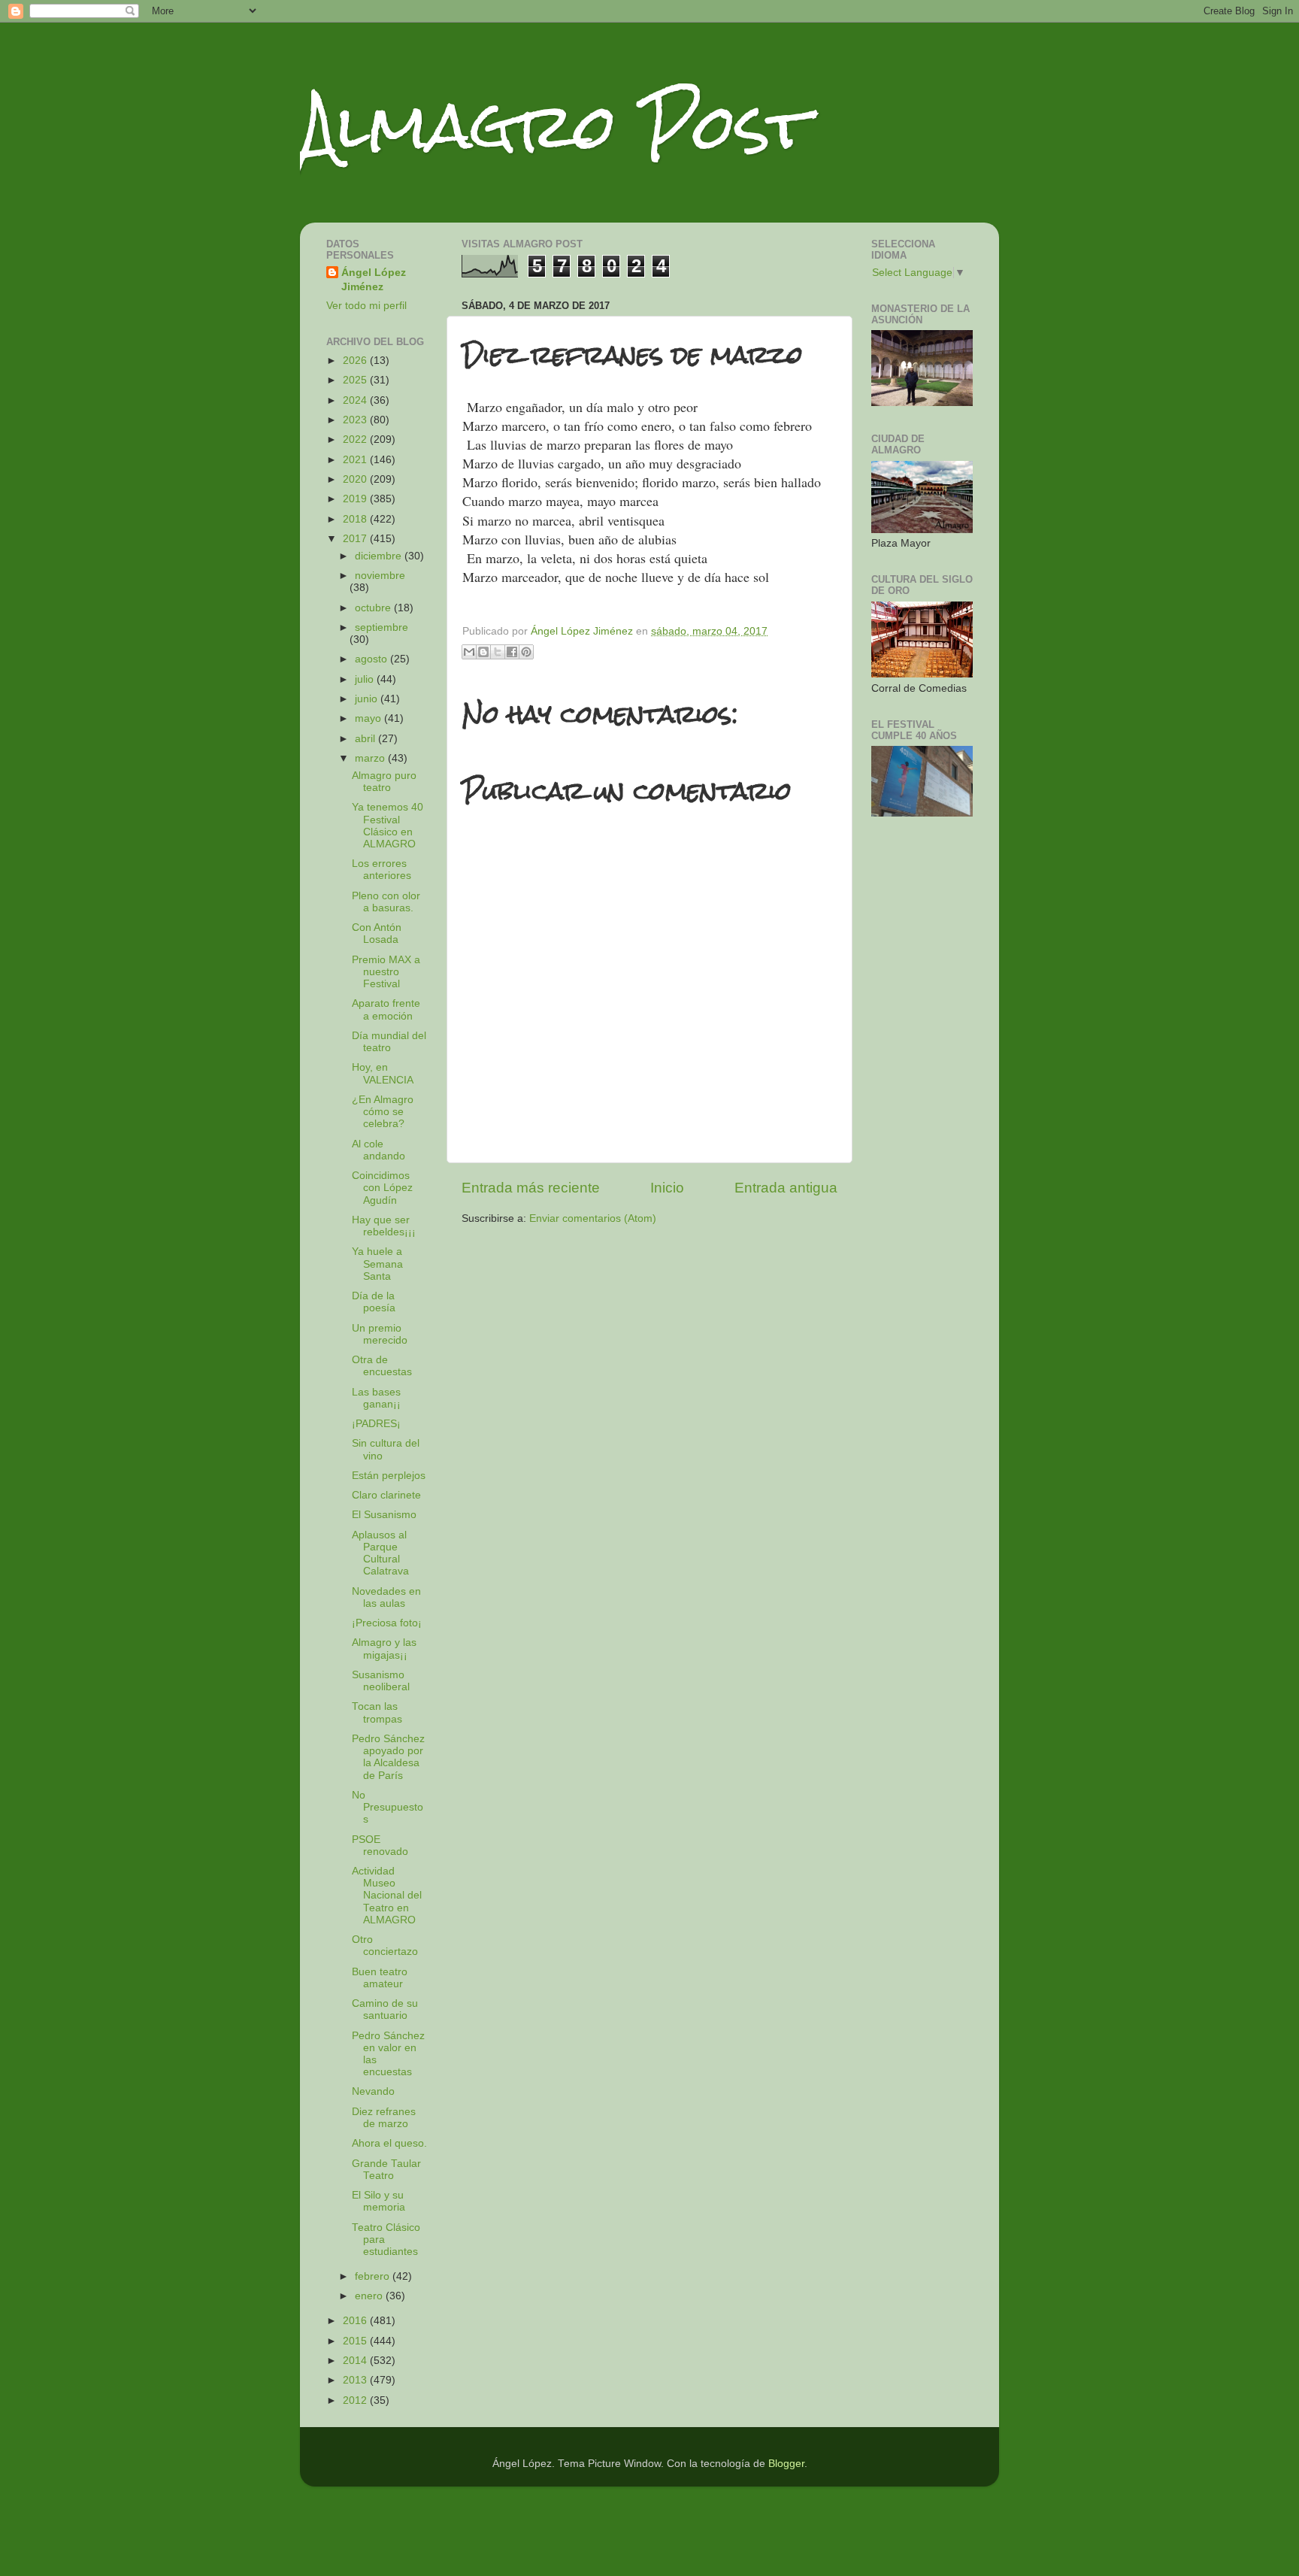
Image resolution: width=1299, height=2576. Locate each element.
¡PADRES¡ (376, 1424)
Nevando (373, 2091)
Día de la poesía (374, 1302)
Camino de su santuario (385, 2009)
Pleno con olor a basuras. (386, 902)
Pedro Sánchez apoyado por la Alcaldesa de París (388, 1757)
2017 (356, 539)
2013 (356, 2380)
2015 (356, 2341)
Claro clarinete (386, 1495)
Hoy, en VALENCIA (383, 1073)
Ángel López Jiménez (374, 280)
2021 (356, 460)
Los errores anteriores (382, 870)
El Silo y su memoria (378, 2201)
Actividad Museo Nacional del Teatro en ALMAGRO (387, 1896)
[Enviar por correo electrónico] (469, 652)
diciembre (380, 556)
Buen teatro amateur (380, 1978)
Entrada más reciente (531, 1188)
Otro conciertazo (385, 1946)
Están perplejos (389, 1476)
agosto (372, 659)
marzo (371, 758)
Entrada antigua (786, 1188)
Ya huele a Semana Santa (377, 1264)
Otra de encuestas (382, 1366)
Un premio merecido (380, 1334)
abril (366, 739)
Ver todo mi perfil (366, 306)
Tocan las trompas (377, 1712)
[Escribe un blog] (483, 652)
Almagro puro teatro (384, 782)
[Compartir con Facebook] (512, 652)
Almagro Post (555, 126)
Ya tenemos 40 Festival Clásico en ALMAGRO (388, 826)
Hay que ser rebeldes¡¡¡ (384, 1226)
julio (366, 679)
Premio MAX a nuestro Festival (386, 972)
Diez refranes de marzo (384, 2118)
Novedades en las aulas (386, 1597)
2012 (356, 2400)
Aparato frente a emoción (386, 1009)
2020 (356, 479)
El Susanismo (384, 1515)
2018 (356, 519)
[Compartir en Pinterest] (526, 652)
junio (368, 699)
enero (370, 2296)
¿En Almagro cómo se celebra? (383, 1112)
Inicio (667, 1188)
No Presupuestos (388, 1807)
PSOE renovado (380, 1846)
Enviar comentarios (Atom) (593, 1218)
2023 (356, 420)
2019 (356, 499)
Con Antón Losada (377, 933)
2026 (356, 361)
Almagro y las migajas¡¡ (384, 1649)
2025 (356, 380)
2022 (356, 439)
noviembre (380, 576)
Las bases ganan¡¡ (376, 1398)
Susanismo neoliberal (381, 1681)
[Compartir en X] (498, 652)
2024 (356, 400)
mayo (369, 718)
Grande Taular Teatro (386, 2170)
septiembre (382, 627)
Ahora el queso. (389, 2143)
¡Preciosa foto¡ (387, 1623)
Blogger (786, 2464)
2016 (356, 2321)
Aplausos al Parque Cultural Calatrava (380, 1553)
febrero (374, 2276)
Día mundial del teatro (389, 1042)
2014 (356, 2361)
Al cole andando (378, 1150)
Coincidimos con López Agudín (382, 1188)
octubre (374, 608)
